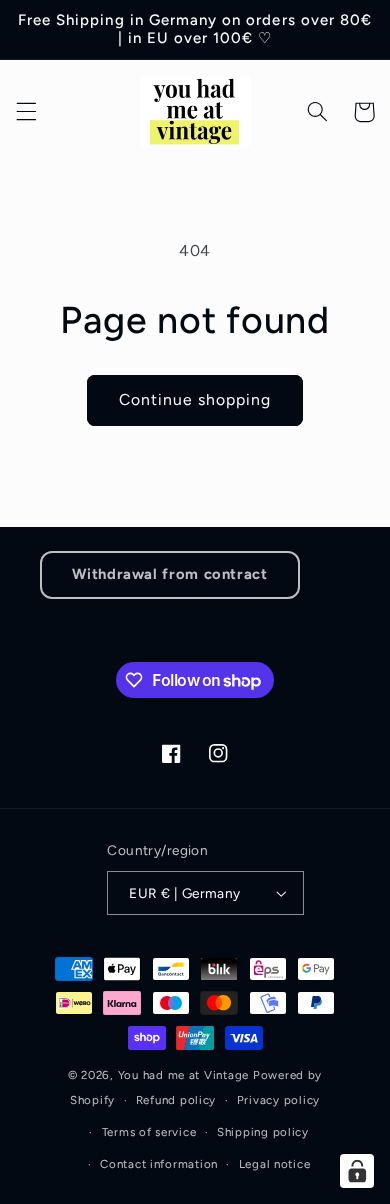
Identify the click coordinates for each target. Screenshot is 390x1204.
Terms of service (149, 1132)
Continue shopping (195, 399)
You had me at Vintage (183, 1075)
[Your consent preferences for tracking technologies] (357, 1171)
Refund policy (176, 1100)
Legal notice (275, 1164)
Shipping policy (263, 1132)
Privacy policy (278, 1100)
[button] (26, 112)
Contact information (159, 1164)
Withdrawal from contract (169, 574)
